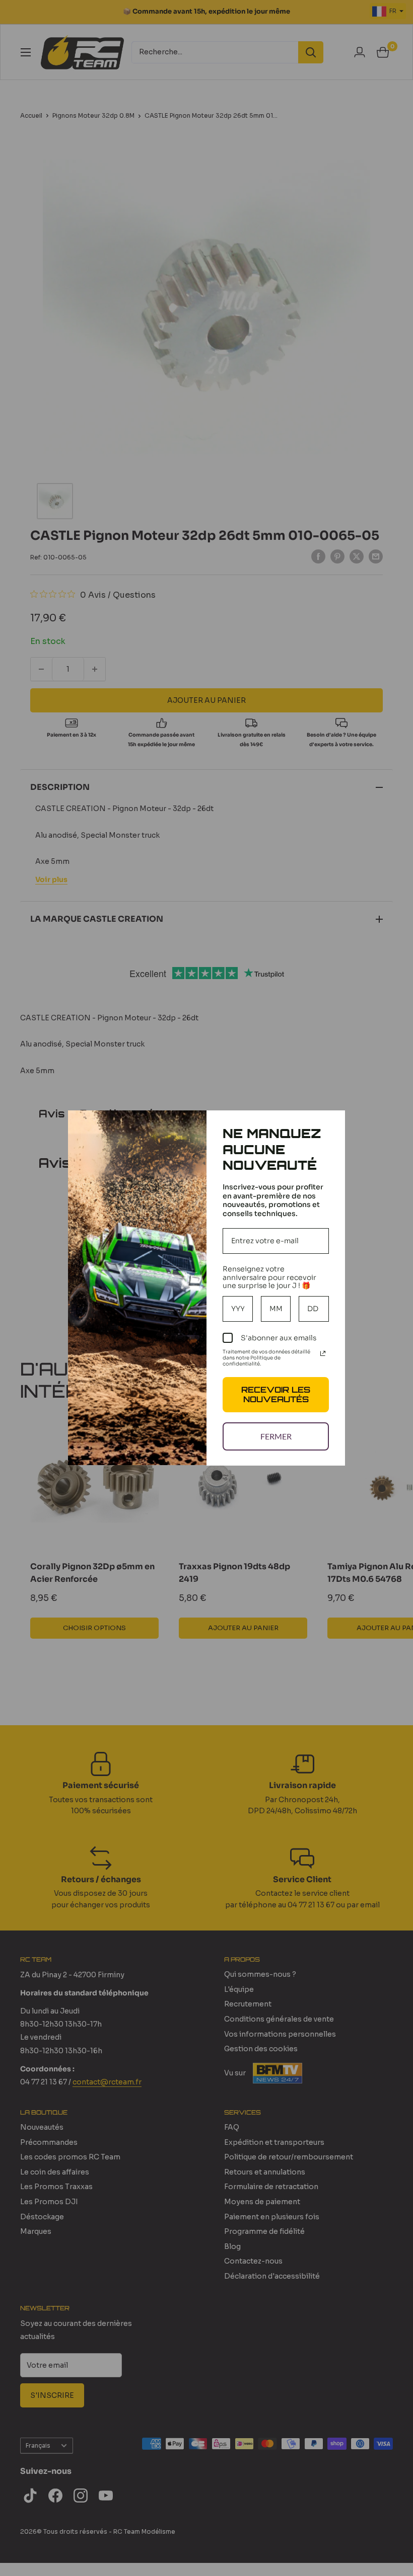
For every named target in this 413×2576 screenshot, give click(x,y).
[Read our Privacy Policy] (323, 1353)
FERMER (276, 1436)
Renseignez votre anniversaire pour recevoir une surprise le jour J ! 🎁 (269, 1277)
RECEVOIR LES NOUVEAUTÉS (276, 1394)
